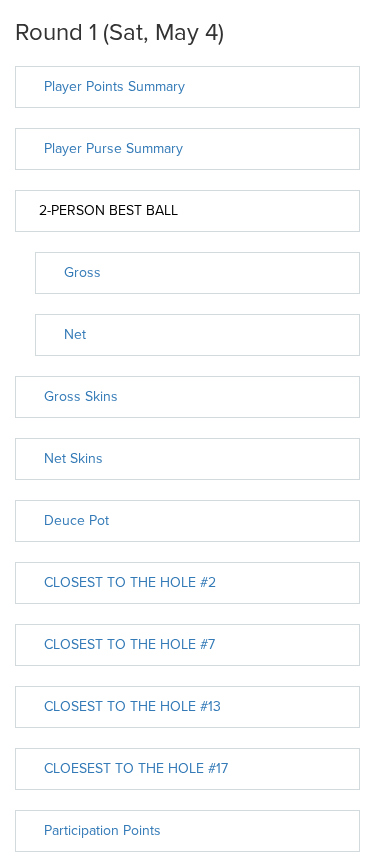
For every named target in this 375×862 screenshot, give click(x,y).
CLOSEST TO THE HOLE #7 (129, 644)
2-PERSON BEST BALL (108, 210)
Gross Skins (81, 396)
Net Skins (73, 458)
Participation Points (102, 830)
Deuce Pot (76, 520)
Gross (82, 272)
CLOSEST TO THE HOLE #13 (132, 706)
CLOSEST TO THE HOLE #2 (130, 582)
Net (75, 334)
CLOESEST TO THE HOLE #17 (136, 768)
